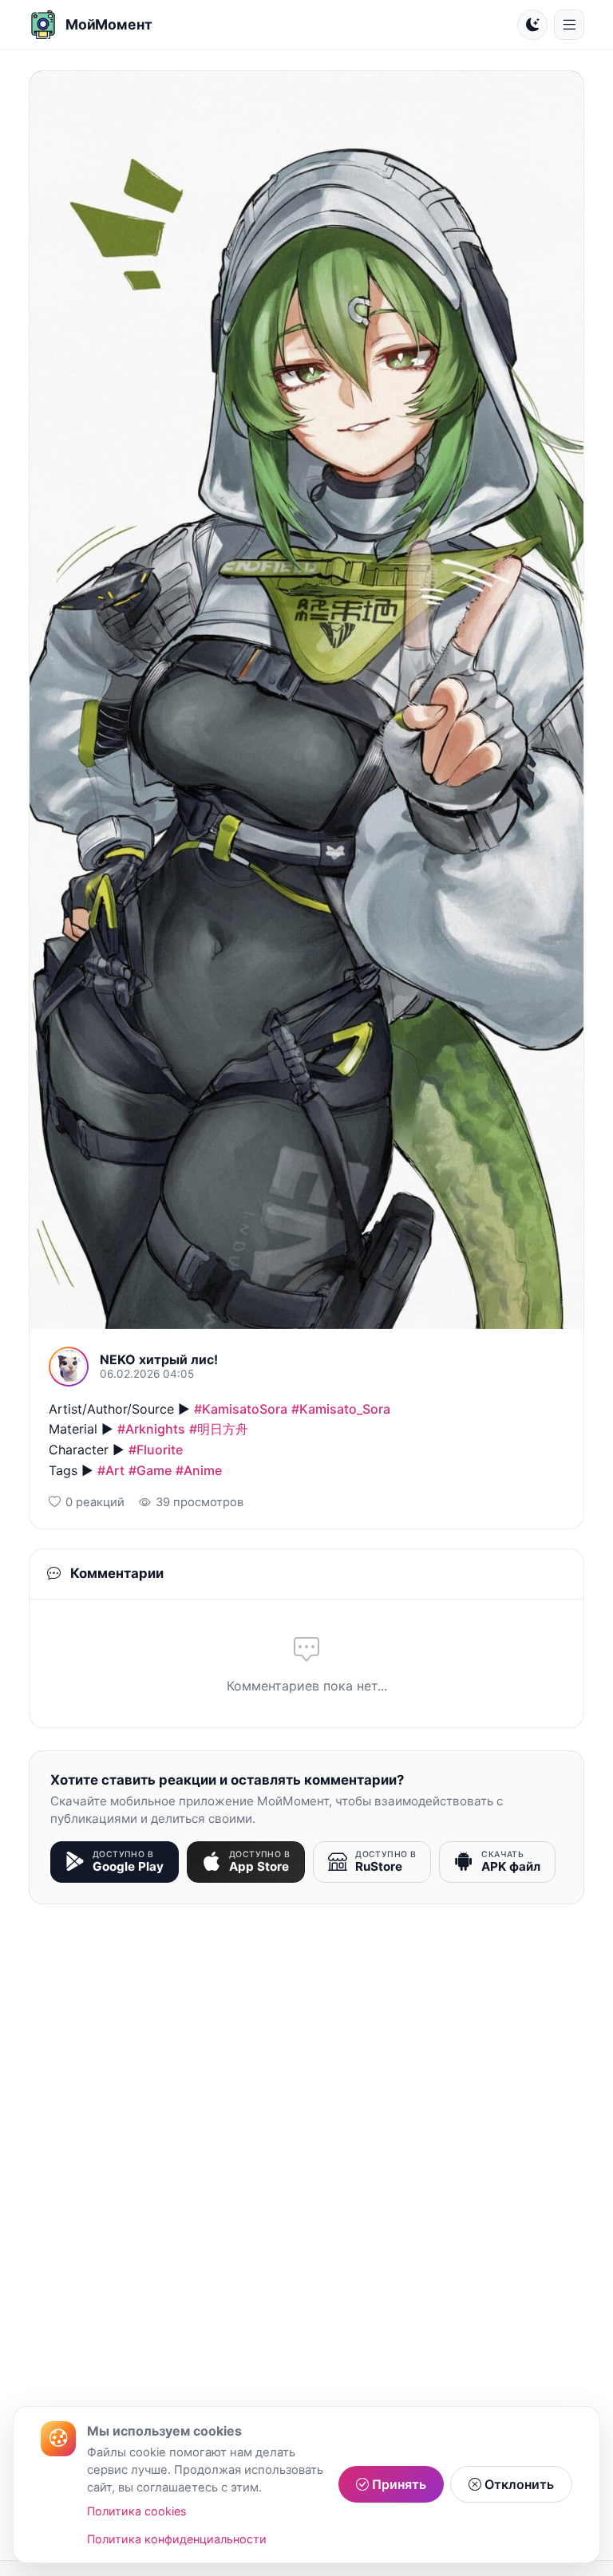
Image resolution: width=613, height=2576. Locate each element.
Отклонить (518, 2484)
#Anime (199, 1470)
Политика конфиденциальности (177, 2539)
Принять (397, 2484)
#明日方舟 (219, 1429)
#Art (111, 1470)
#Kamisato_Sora (341, 1409)
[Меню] (569, 25)
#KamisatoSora (241, 1409)
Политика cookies (137, 2511)
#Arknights (151, 1429)
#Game (150, 1470)
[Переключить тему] (532, 25)
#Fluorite (156, 1450)
